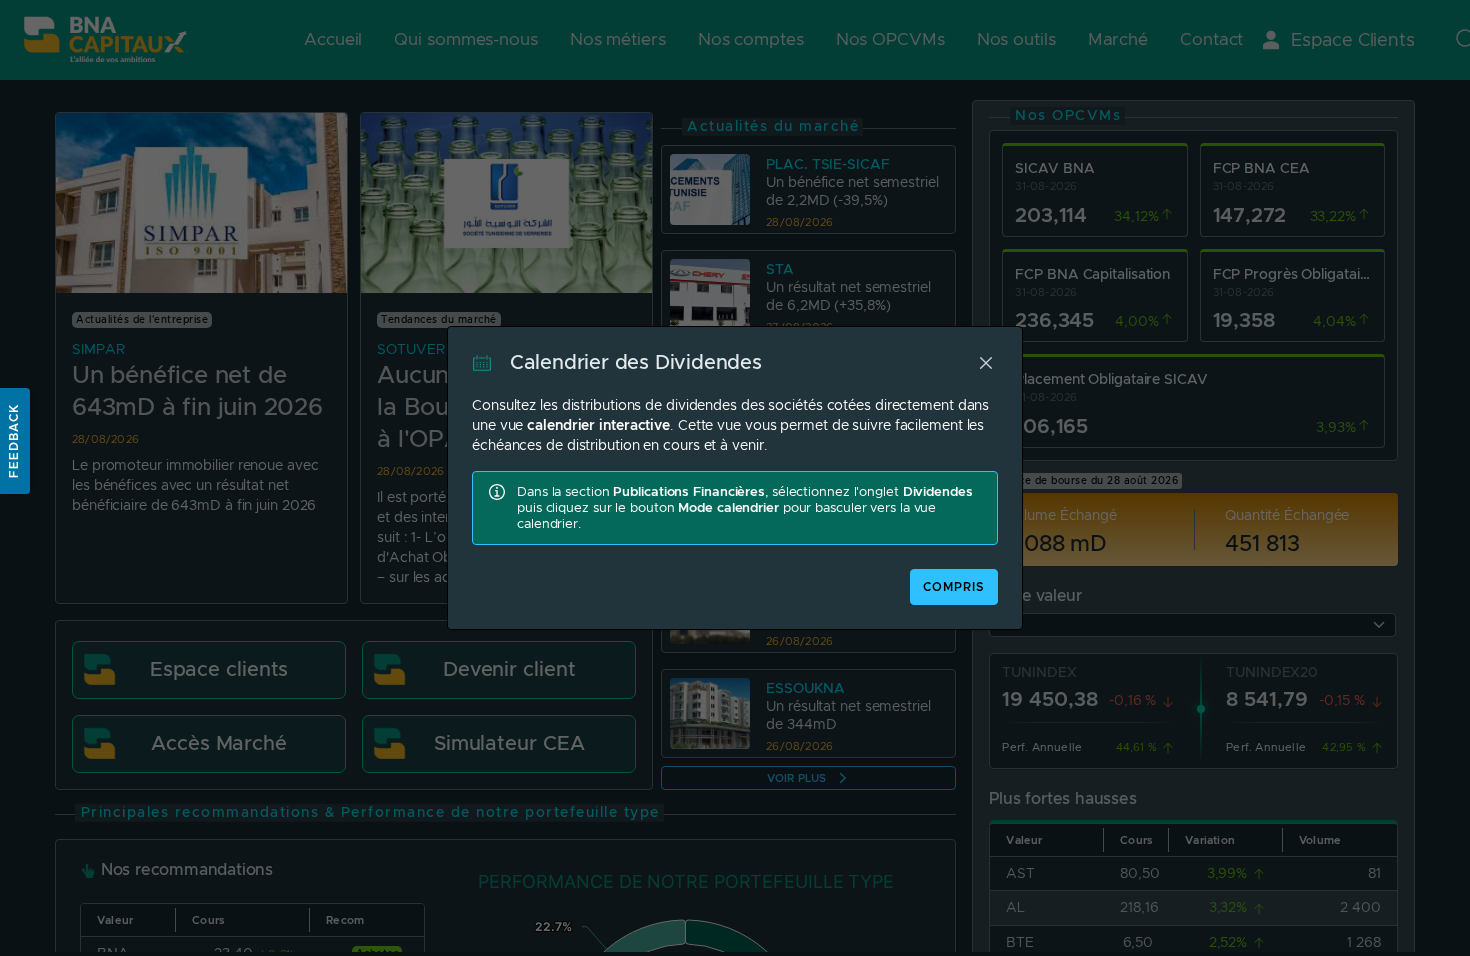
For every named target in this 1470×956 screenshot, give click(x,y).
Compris (954, 587)
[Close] (986, 363)
